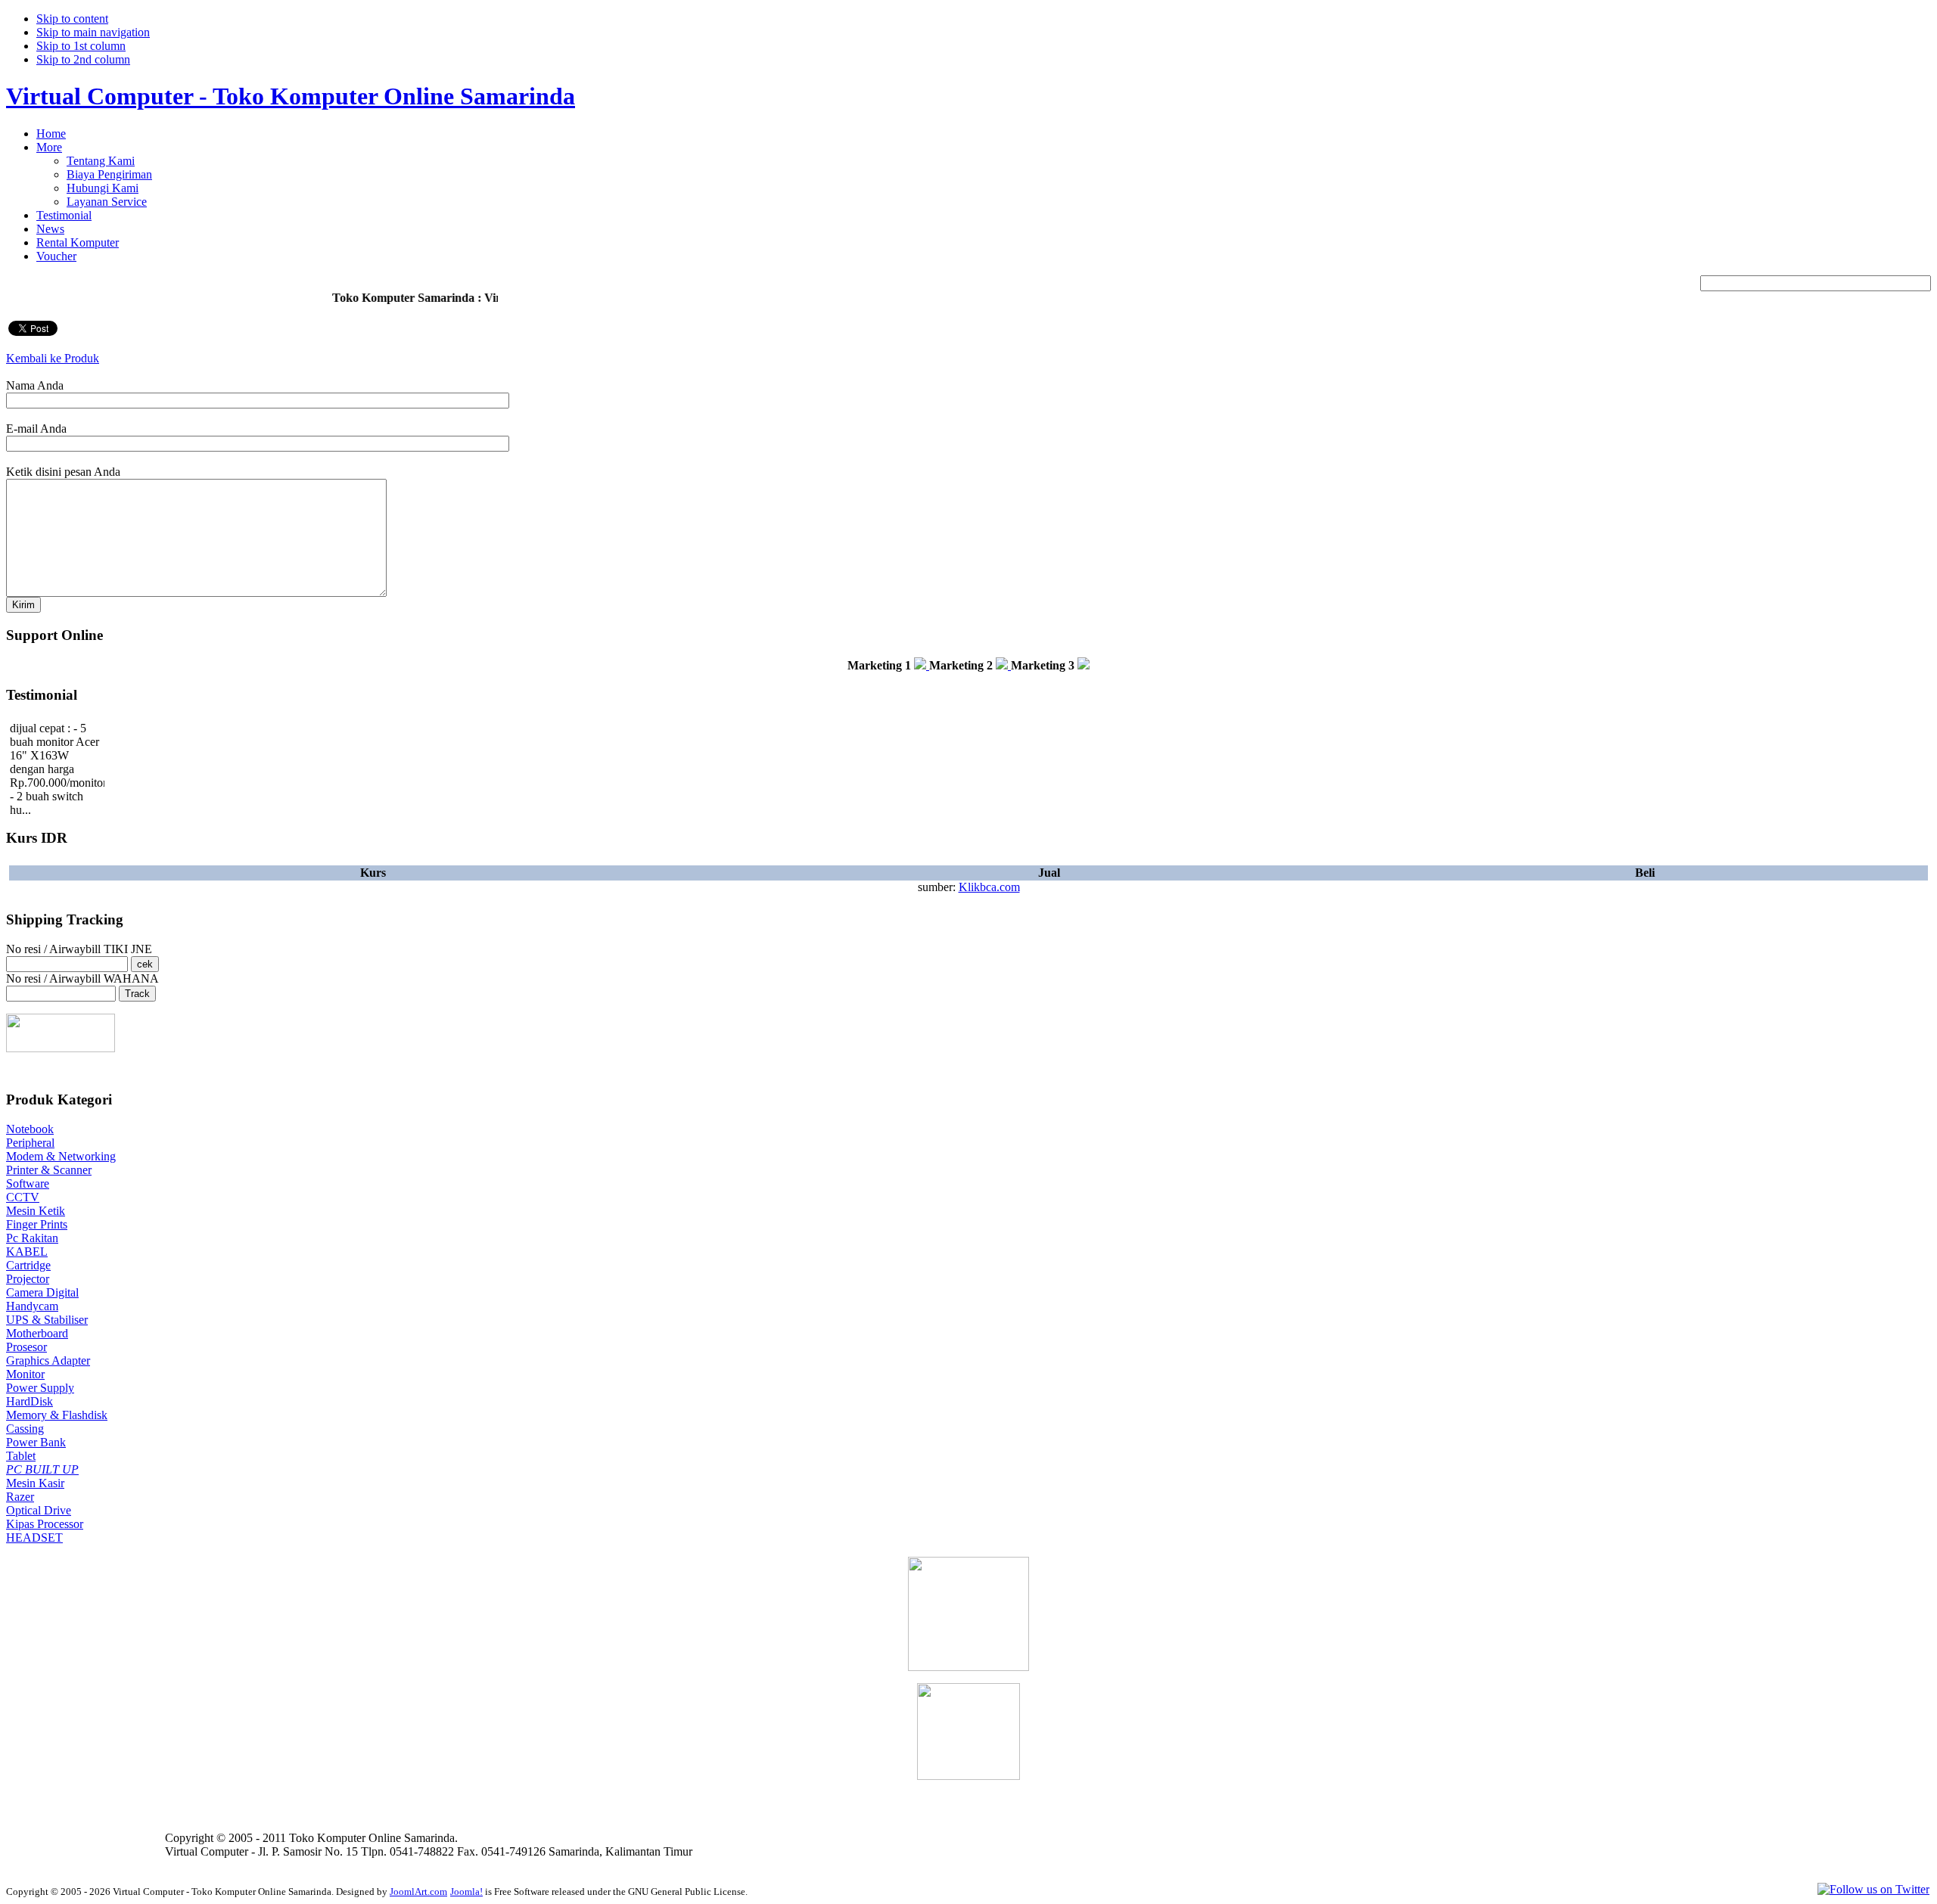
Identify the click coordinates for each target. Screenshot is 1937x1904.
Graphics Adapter (48, 1360)
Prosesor (26, 1347)
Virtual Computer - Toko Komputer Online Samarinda (291, 96)
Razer (20, 1497)
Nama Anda (35, 385)
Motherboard (37, 1333)
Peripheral (30, 1143)
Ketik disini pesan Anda (63, 472)
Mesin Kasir (35, 1483)
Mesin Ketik (36, 1211)
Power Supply (40, 1388)
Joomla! (466, 1892)
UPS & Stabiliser (47, 1320)
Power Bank (36, 1442)
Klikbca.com (989, 887)
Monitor (25, 1374)
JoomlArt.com (418, 1892)
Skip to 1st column (81, 46)
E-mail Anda (36, 429)
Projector (28, 1279)
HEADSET (34, 1537)
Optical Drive (39, 1510)
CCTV (23, 1197)
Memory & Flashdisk (57, 1415)
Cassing (25, 1429)
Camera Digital (42, 1292)
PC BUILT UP (42, 1469)
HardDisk (30, 1401)
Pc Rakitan (32, 1238)
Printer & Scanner (49, 1170)
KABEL (27, 1252)
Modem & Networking (61, 1156)
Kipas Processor (45, 1524)
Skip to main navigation (93, 32)
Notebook (30, 1129)
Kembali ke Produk (53, 358)
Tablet (21, 1456)
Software (28, 1183)
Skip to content (72, 19)
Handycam (32, 1306)
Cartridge (28, 1265)
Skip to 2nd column (83, 59)
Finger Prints (37, 1224)
